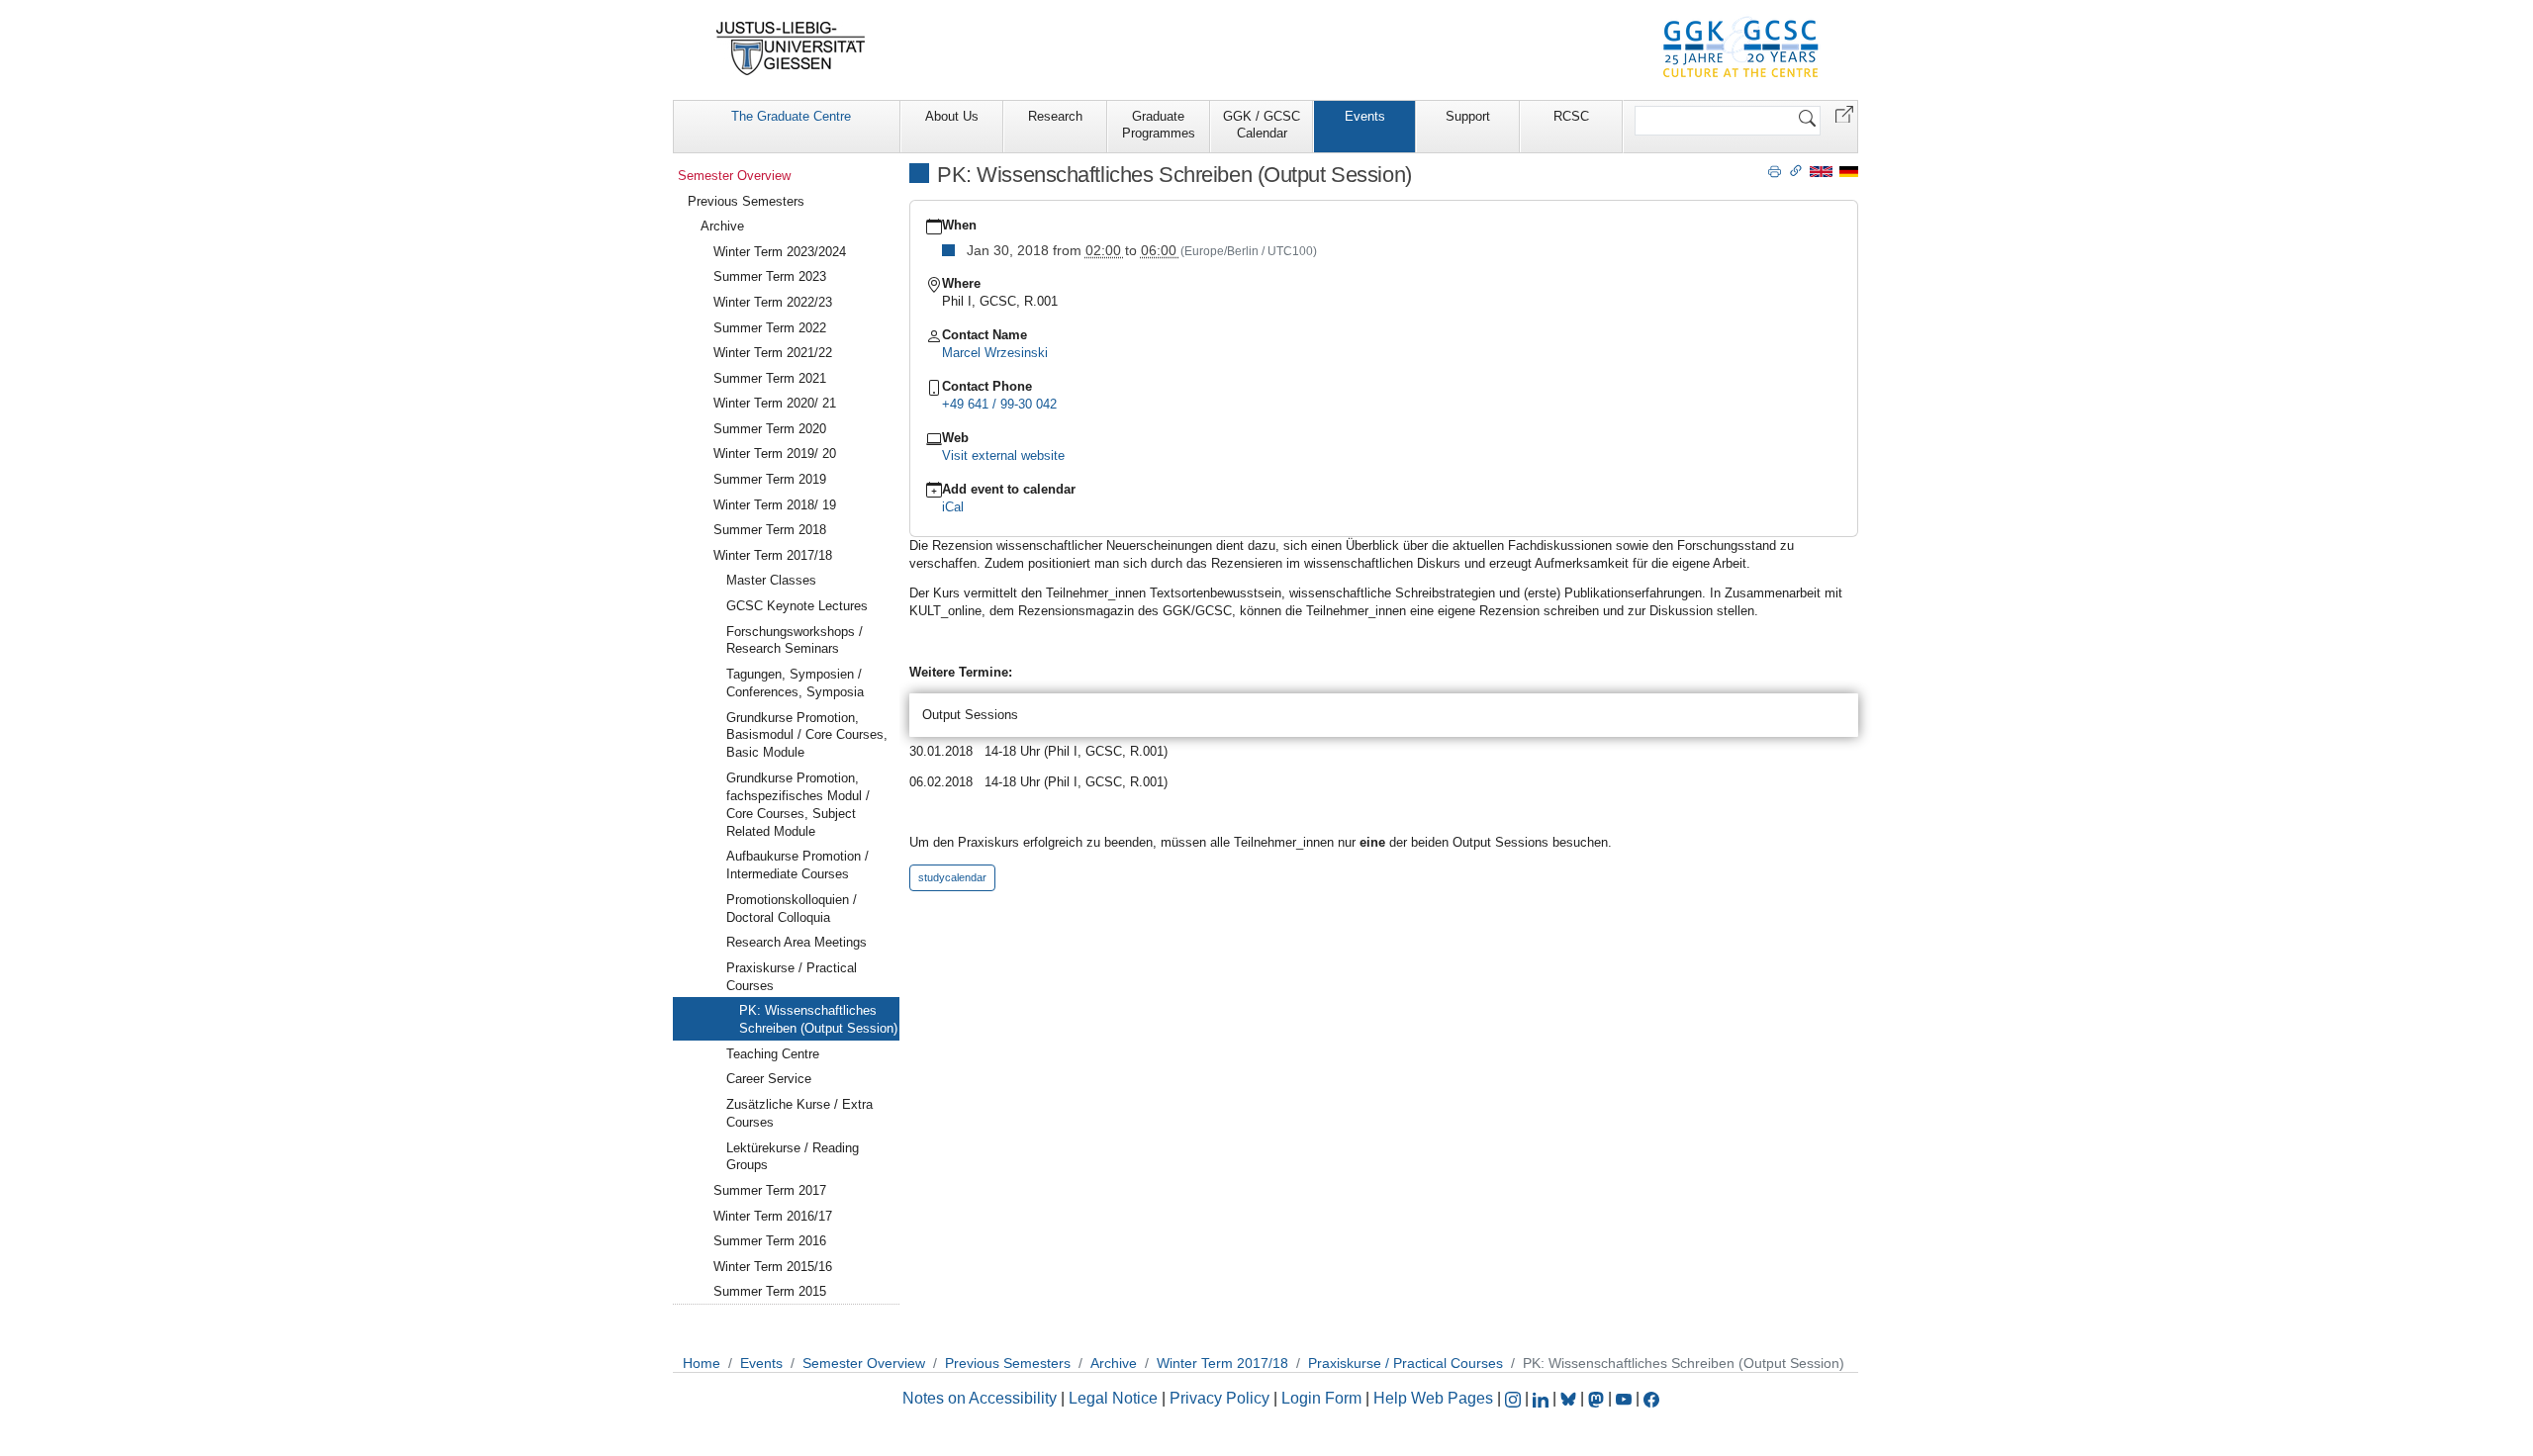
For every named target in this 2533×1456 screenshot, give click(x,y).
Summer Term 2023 (770, 276)
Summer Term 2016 (770, 1241)
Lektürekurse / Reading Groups (793, 1157)
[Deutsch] (1849, 171)
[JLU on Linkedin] (1543, 1398)
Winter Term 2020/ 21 (775, 403)
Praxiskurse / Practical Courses (792, 977)
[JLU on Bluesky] (1570, 1398)
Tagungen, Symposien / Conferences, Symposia (795, 683)
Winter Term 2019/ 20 (775, 454)
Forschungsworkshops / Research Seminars (795, 640)
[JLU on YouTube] (1626, 1398)
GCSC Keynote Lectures (797, 606)
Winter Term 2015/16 (773, 1267)
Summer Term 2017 (770, 1190)
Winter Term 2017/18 (773, 555)
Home (702, 1363)
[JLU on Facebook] (1651, 1398)
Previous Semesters (746, 201)
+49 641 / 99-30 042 (999, 404)
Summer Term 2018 (770, 530)
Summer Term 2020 (770, 429)
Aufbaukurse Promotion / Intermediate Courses (797, 865)
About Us (952, 116)
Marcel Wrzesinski (995, 353)
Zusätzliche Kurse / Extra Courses (799, 1113)
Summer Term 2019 (770, 479)
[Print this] (1775, 170)
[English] (1821, 171)
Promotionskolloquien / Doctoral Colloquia (792, 909)
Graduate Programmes (1159, 125)
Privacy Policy (1220, 1398)
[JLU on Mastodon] (1598, 1398)
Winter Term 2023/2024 (780, 252)
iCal (953, 507)
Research (1055, 116)
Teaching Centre (773, 1054)
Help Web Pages (1433, 1398)
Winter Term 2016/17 (773, 1216)
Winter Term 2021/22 (773, 353)
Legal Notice (1113, 1398)
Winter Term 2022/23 (773, 302)
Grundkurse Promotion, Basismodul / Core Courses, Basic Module (807, 735)
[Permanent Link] (1796, 170)
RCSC (1571, 116)
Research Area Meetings (797, 942)
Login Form (1321, 1398)
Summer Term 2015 (770, 1291)
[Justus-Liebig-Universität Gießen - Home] (791, 48)
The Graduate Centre (791, 116)
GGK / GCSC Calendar (1262, 125)
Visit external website (1003, 455)
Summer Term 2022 (770, 328)
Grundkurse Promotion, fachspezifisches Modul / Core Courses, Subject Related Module (798, 805)
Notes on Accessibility (982, 1398)
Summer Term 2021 (770, 378)
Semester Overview (734, 176)
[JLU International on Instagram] (1515, 1398)
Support (1468, 116)
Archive (722, 226)
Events (1365, 116)
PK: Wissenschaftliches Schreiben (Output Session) (818, 1019)
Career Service (769, 1079)
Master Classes (771, 580)
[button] (1844, 113)
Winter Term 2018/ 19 (775, 505)
